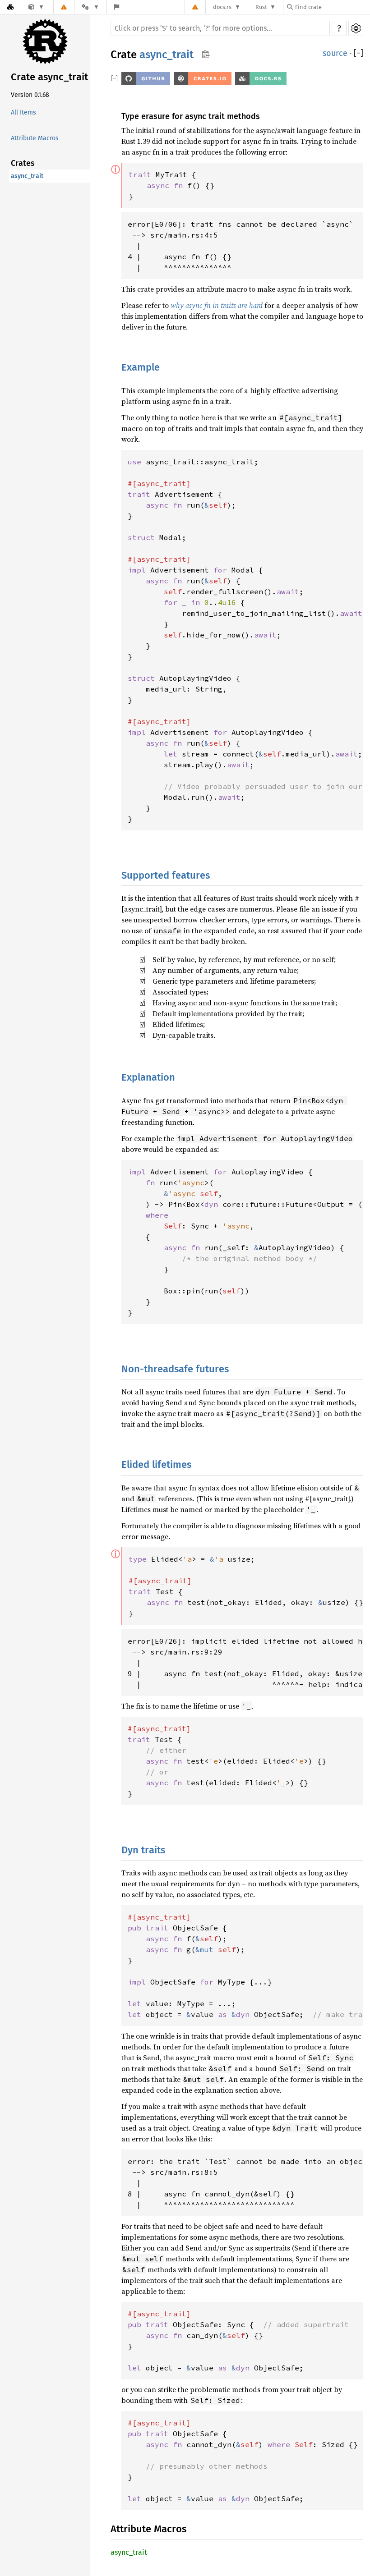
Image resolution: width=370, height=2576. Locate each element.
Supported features (166, 875)
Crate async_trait (49, 77)
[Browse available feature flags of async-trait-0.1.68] (117, 7)
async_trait (27, 176)
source (335, 53)
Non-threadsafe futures (175, 1369)
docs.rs (222, 7)
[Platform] (90, 7)
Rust (261, 7)
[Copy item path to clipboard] (206, 55)
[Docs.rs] (10, 7)
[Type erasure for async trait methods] (36, 7)
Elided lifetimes (156, 1464)
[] (358, 53)
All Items (23, 112)
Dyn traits (143, 1850)
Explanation (148, 1077)
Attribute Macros (35, 138)
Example (141, 367)
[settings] (356, 28)
